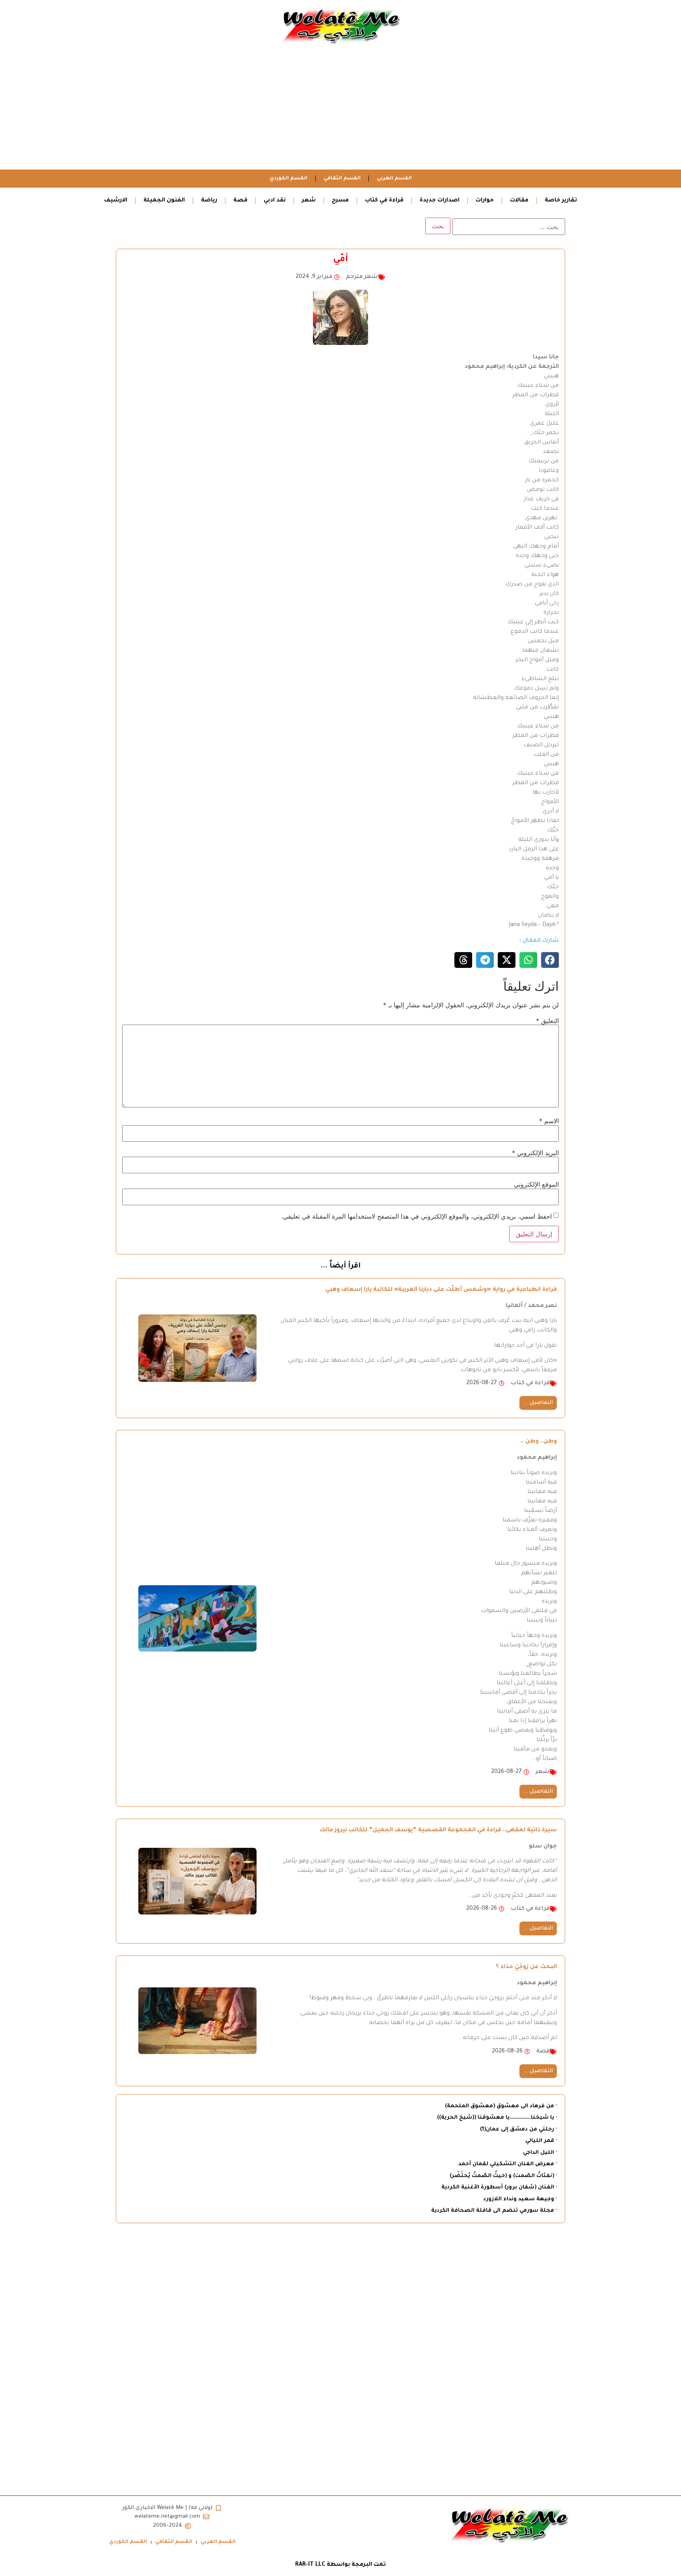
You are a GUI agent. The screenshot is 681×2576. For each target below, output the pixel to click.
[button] (550, 960)
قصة (240, 201)
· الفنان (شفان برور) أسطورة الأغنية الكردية (499, 2187)
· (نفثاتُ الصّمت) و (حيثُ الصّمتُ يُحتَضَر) (503, 2176)
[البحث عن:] (509, 227)
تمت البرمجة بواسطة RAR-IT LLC (340, 2565)
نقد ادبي (275, 201)
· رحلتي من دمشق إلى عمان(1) (518, 2130)
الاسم (549, 1121)
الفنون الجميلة (164, 201)
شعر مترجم (362, 277)
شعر (309, 201)
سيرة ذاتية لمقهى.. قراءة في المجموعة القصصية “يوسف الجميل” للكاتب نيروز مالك (438, 1830)
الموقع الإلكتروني (536, 1184)
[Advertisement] (340, 110)
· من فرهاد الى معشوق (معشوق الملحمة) (501, 2106)
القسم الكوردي (288, 179)
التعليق (547, 1021)
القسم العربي (394, 179)
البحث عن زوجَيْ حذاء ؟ (526, 1967)
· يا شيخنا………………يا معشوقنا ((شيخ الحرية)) (497, 2118)
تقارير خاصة (561, 201)
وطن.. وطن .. (539, 1442)
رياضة (209, 201)
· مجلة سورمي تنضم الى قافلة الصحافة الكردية (494, 2211)
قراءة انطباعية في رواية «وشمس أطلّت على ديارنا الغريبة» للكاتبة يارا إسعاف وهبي (441, 1290)
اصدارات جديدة (440, 201)
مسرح (340, 201)
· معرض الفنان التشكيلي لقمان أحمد (508, 2164)
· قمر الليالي (541, 2141)
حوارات (485, 201)
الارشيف (116, 201)
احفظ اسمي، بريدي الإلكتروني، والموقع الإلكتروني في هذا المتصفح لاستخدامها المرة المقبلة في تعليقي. (417, 1216)
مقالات (519, 201)
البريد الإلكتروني (535, 1153)
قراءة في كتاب (384, 201)
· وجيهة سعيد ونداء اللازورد (520, 2199)
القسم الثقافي (342, 179)
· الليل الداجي (540, 2153)
